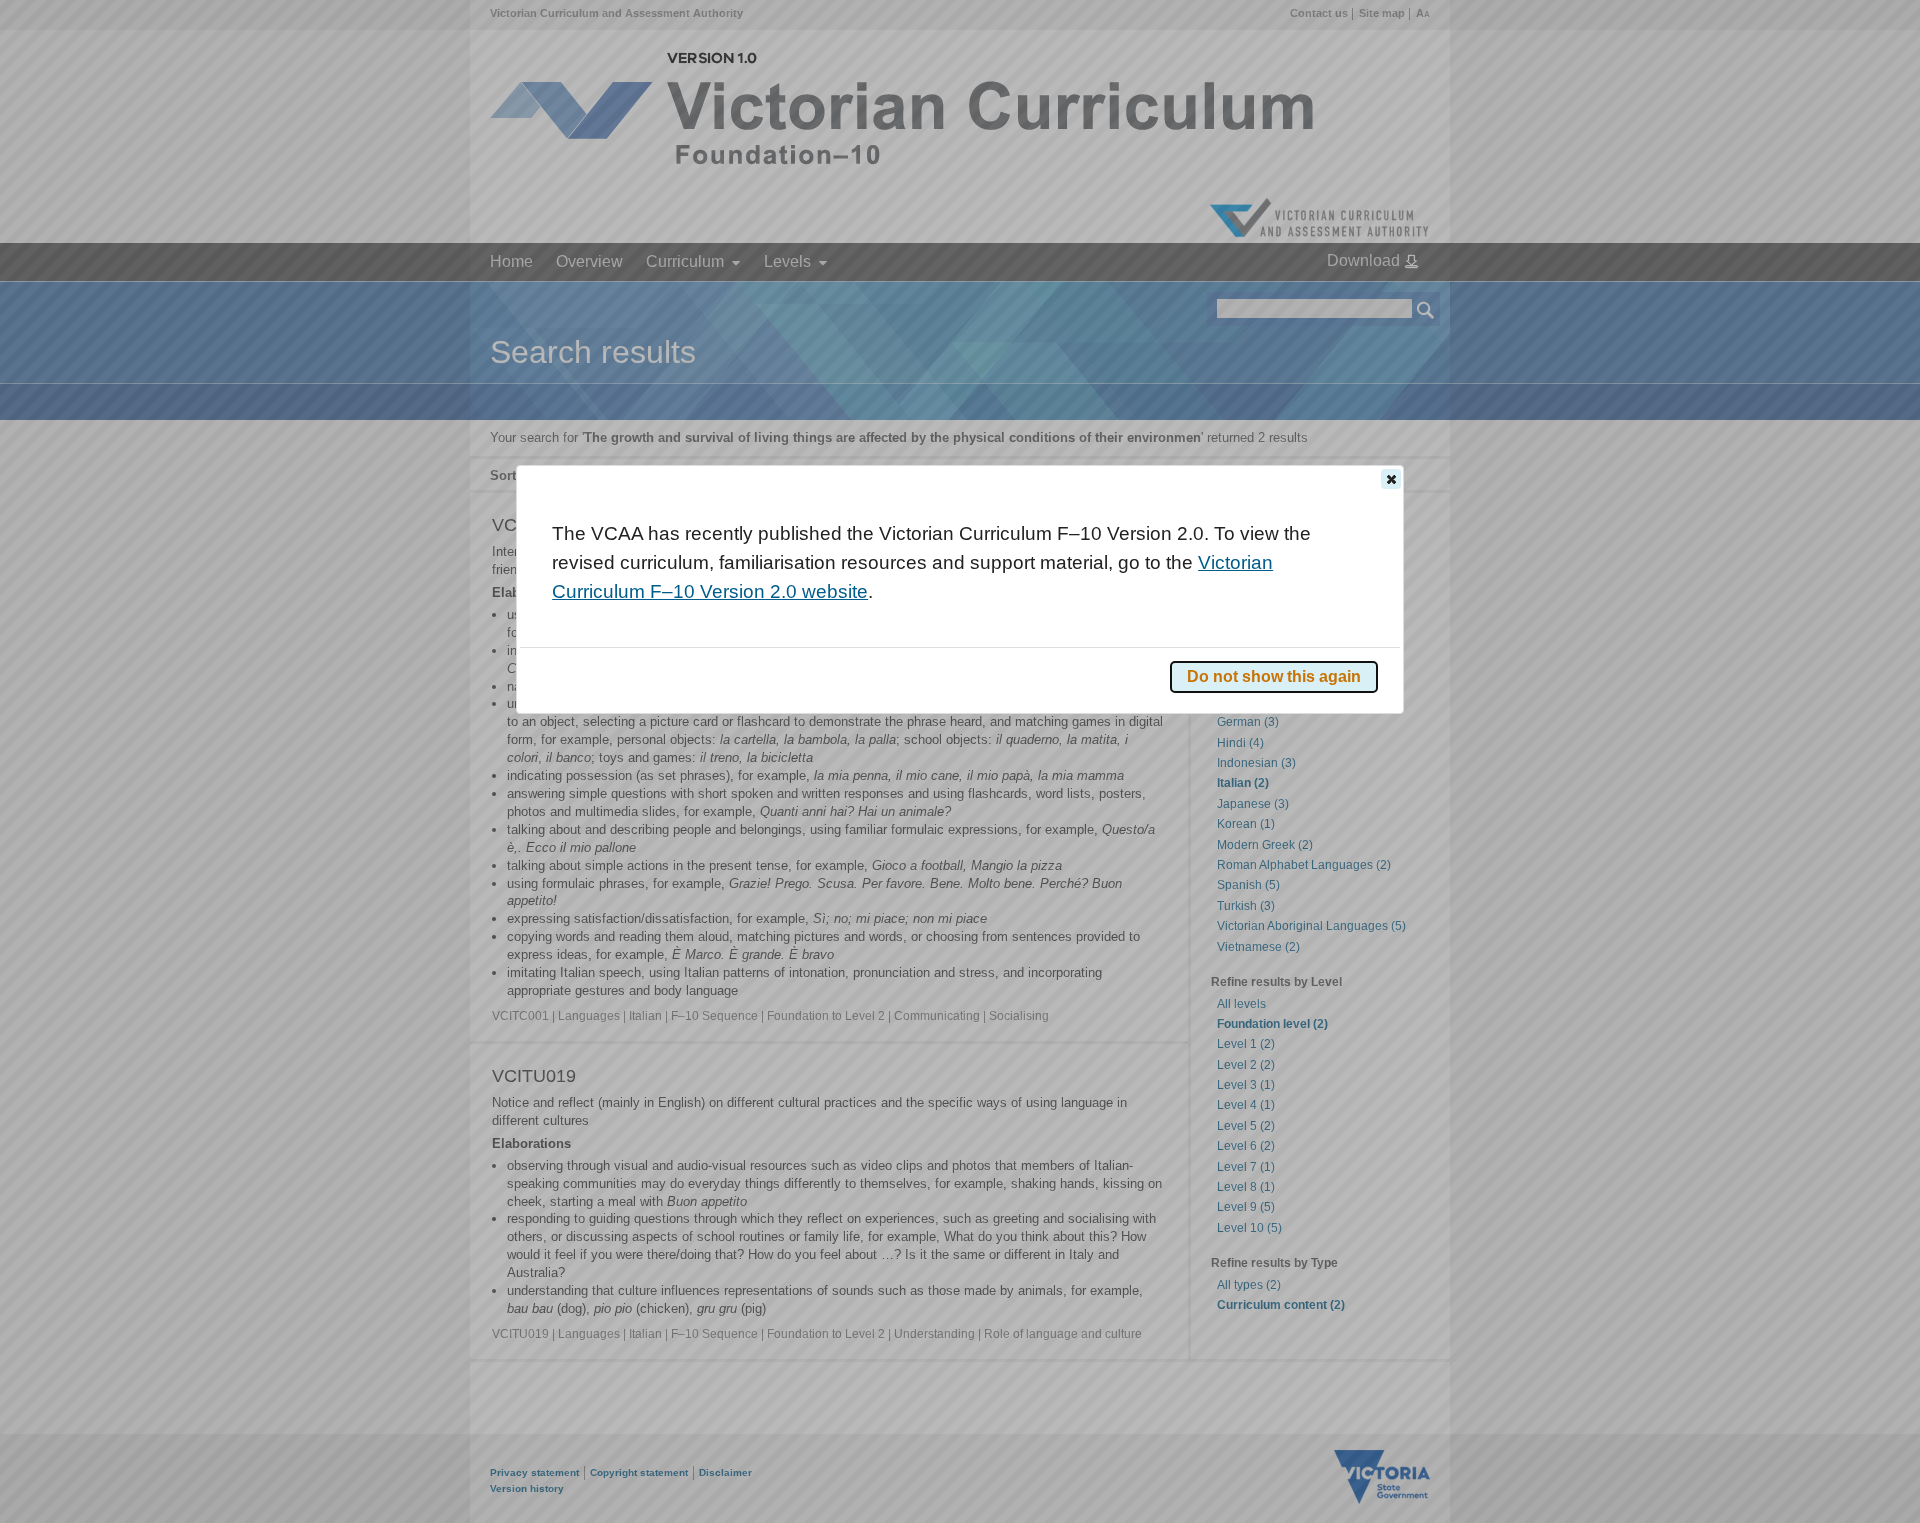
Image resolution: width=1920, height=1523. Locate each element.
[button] (1391, 479)
